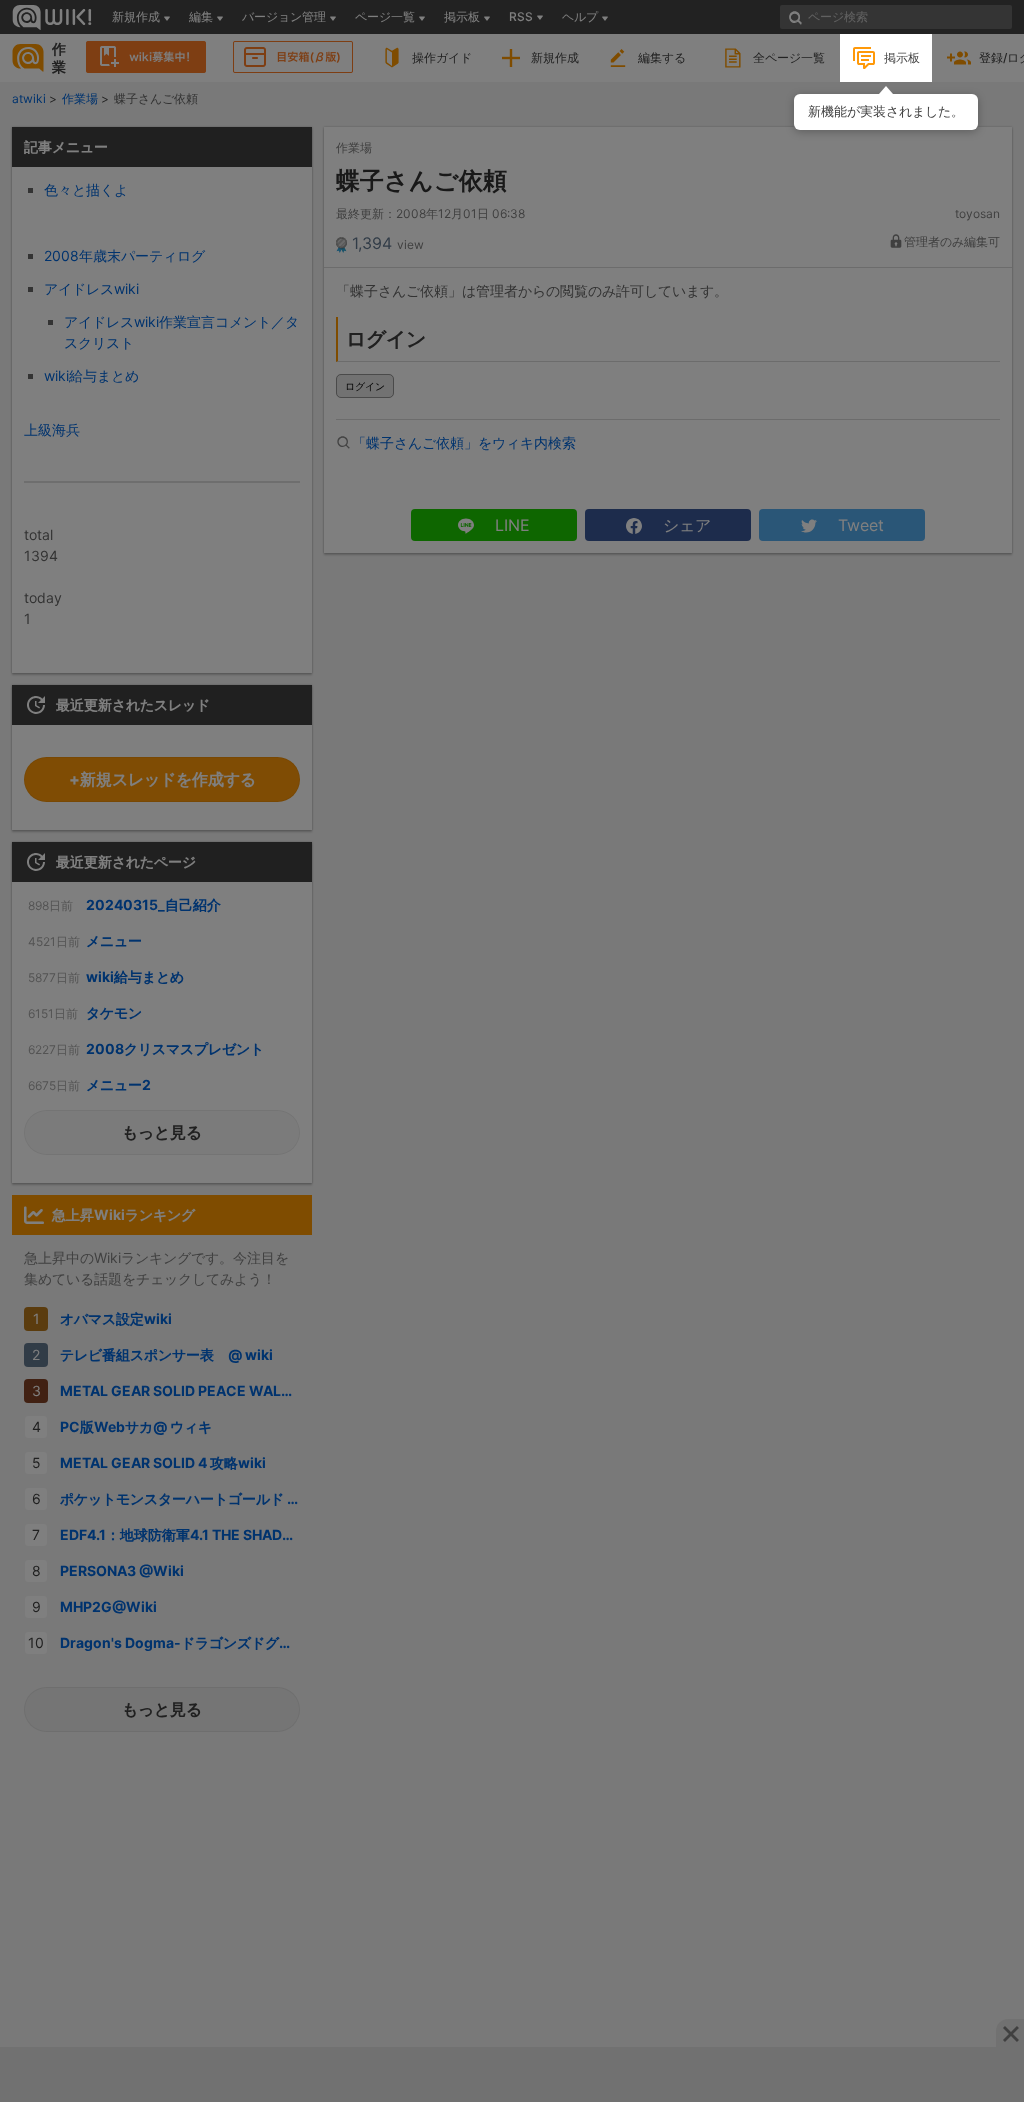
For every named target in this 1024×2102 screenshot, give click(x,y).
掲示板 (902, 57)
